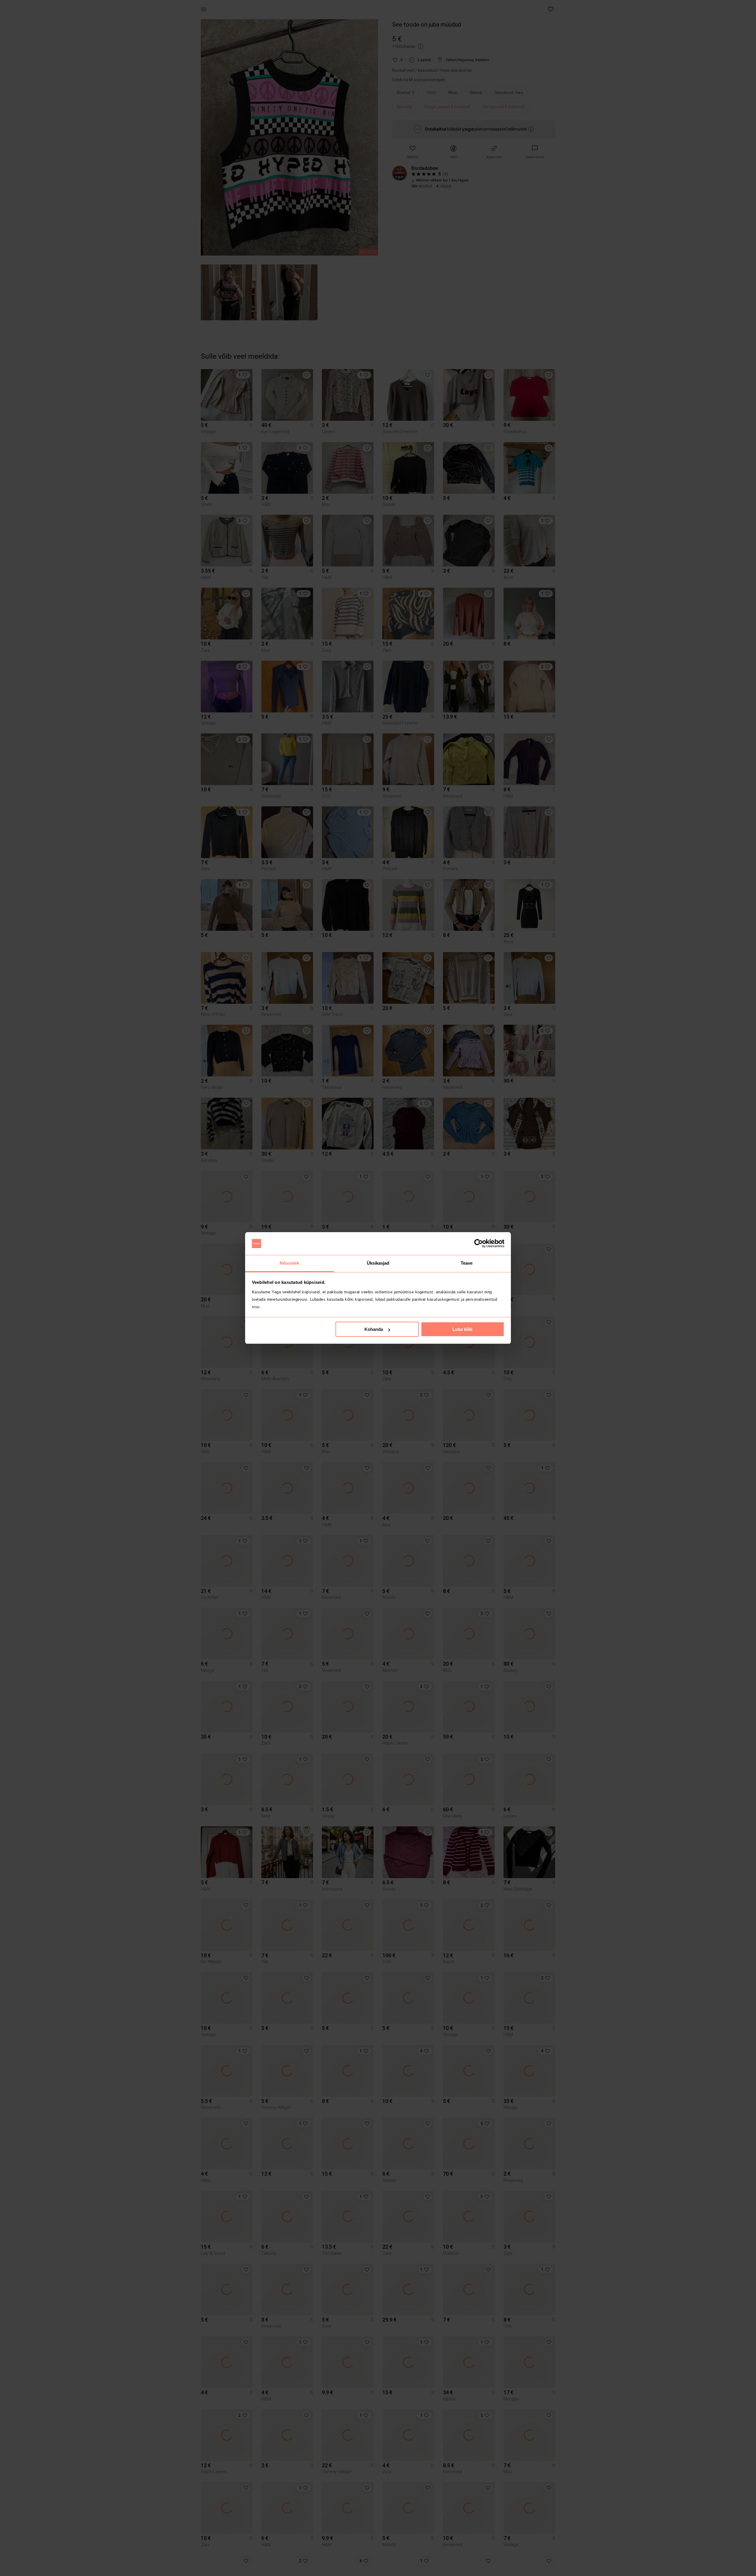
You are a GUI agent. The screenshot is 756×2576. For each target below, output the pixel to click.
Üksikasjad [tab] (378, 1263)
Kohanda (374, 1329)
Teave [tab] (467, 1263)
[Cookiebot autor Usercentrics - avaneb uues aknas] (479, 1244)
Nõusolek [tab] (290, 1263)
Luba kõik (462, 1329)
